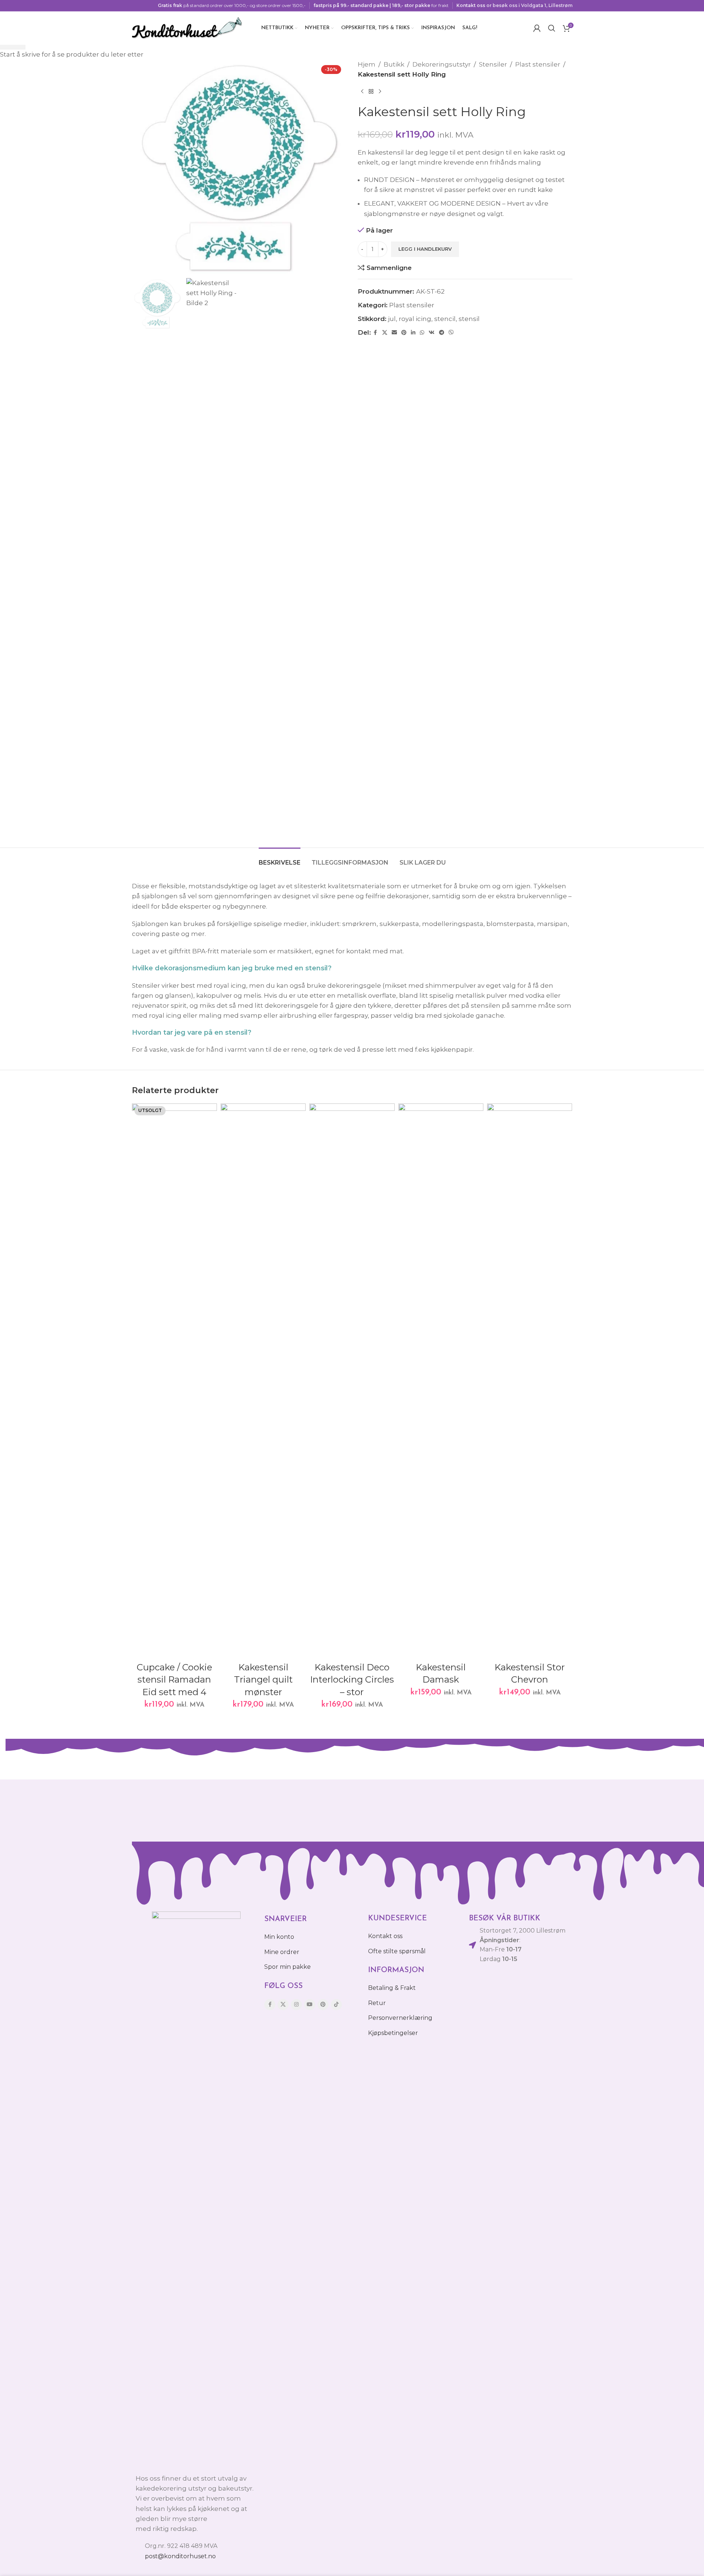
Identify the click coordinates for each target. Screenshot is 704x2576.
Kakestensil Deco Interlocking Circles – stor (352, 1680)
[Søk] (552, 28)
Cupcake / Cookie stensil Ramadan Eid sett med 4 (174, 1680)
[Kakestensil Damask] (441, 1381)
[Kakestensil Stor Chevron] (530, 1381)
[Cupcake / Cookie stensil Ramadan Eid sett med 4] (174, 1381)
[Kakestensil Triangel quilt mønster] (263, 1381)
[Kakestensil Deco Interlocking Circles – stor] (352, 1381)
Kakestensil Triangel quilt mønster (263, 1680)
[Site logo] (187, 27)
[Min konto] (537, 28)
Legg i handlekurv (425, 249)
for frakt (381, 5)
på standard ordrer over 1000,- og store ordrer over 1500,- (232, 5)
